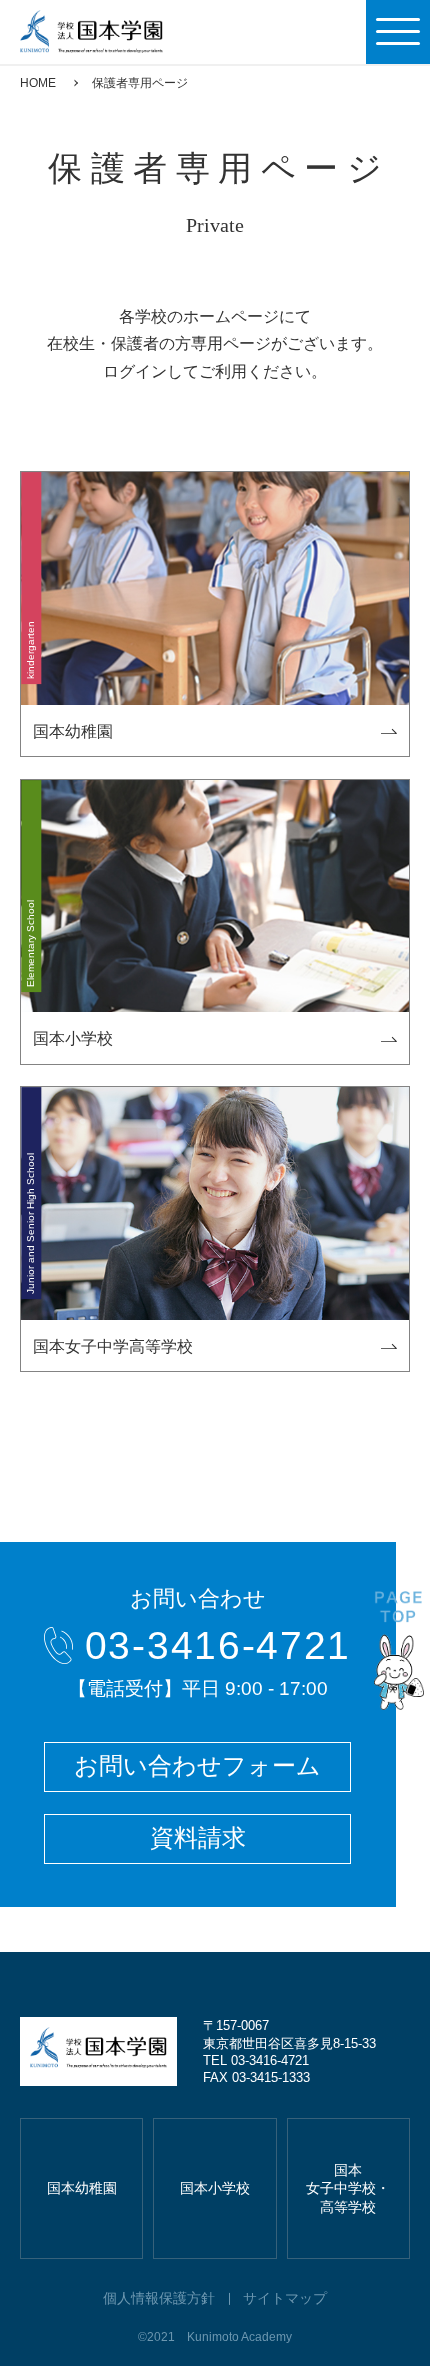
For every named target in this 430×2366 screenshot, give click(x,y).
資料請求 (198, 1838)
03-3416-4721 (218, 1645)
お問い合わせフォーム (197, 1766)
